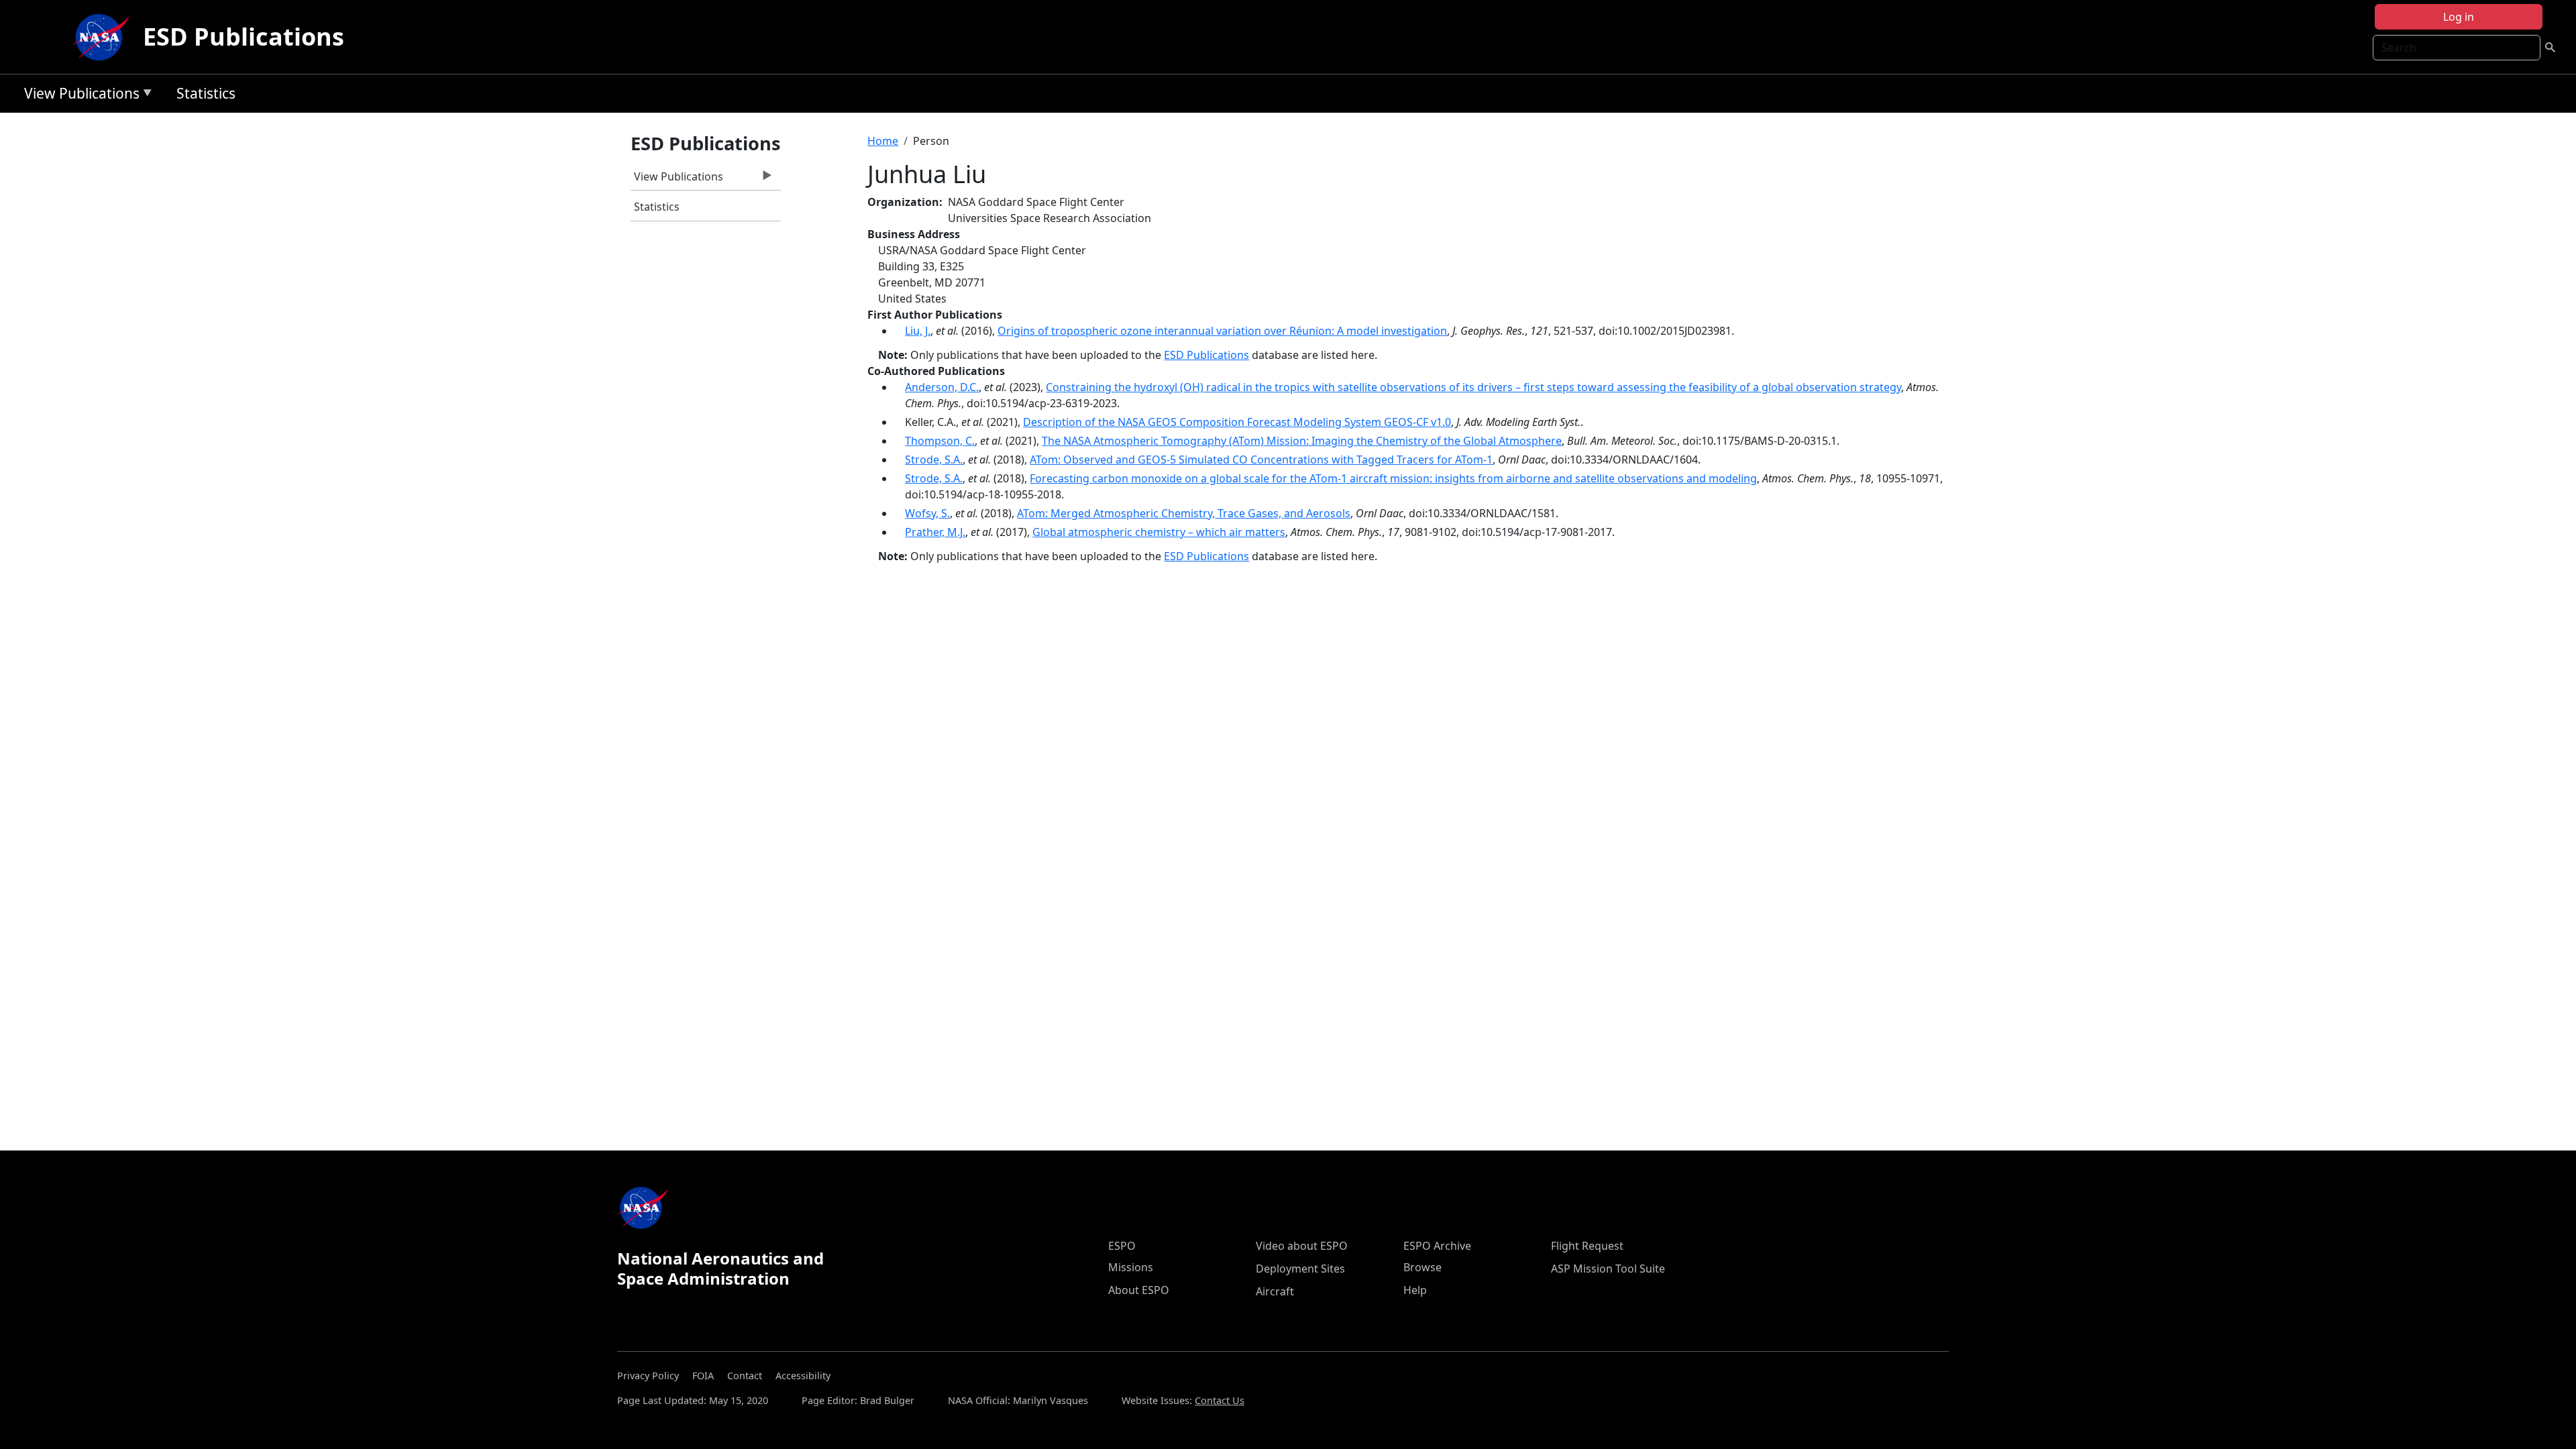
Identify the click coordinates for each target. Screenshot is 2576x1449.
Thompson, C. (940, 441)
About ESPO (1139, 1290)
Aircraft (1275, 1291)
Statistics (206, 93)
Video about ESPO (1302, 1246)
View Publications (78, 96)
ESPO (1122, 1246)
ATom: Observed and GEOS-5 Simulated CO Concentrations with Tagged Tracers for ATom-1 (1261, 460)
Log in (2459, 17)
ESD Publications (244, 37)
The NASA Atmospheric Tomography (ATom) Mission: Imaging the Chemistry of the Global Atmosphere (1302, 441)
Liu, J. (918, 331)
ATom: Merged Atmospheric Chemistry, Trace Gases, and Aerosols (1184, 513)
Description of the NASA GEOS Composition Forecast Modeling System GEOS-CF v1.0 (1237, 422)
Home (883, 141)
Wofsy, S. (927, 513)
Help (1415, 1290)
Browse (1423, 1267)
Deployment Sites (1300, 1269)
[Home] (104, 37)
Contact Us (1220, 1400)
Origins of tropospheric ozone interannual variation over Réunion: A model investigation (1222, 331)
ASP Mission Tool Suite (1608, 1269)
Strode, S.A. (934, 460)
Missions (1131, 1267)
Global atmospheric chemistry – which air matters (1159, 532)
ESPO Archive (1437, 1246)
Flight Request (1587, 1246)
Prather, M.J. (935, 532)
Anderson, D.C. (942, 387)
